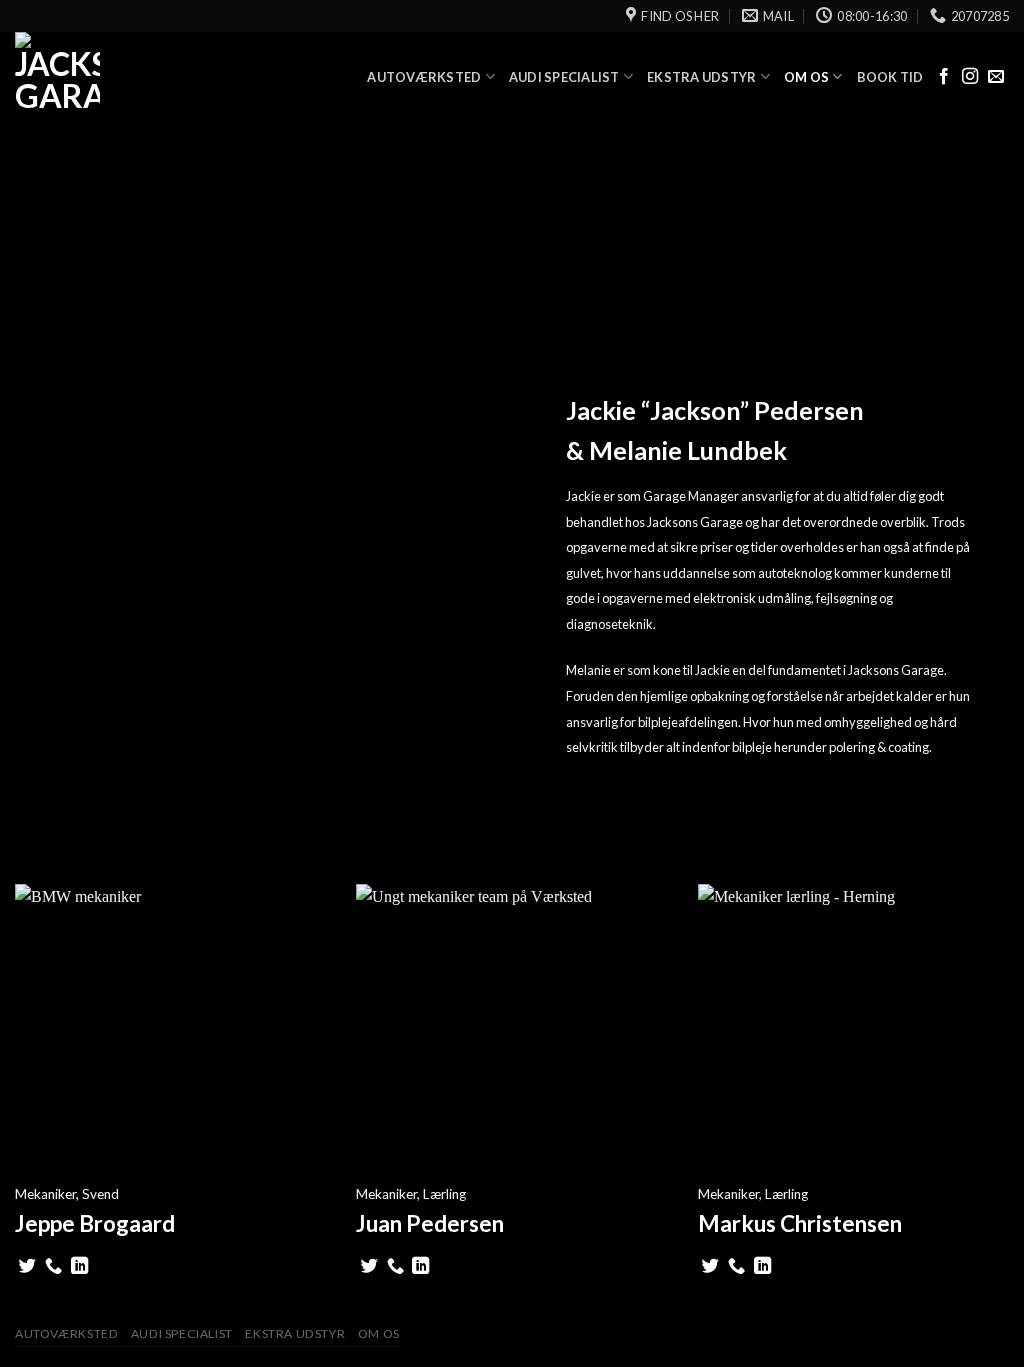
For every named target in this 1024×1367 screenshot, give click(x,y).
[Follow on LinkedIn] (79, 1267)
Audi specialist (564, 77)
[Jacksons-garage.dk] (115, 77)
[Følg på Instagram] (970, 77)
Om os (806, 77)
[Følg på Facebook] (944, 77)
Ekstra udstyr (701, 77)
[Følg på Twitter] (27, 1267)
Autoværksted (424, 77)
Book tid (890, 77)
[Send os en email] (996, 77)
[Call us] (53, 1267)
